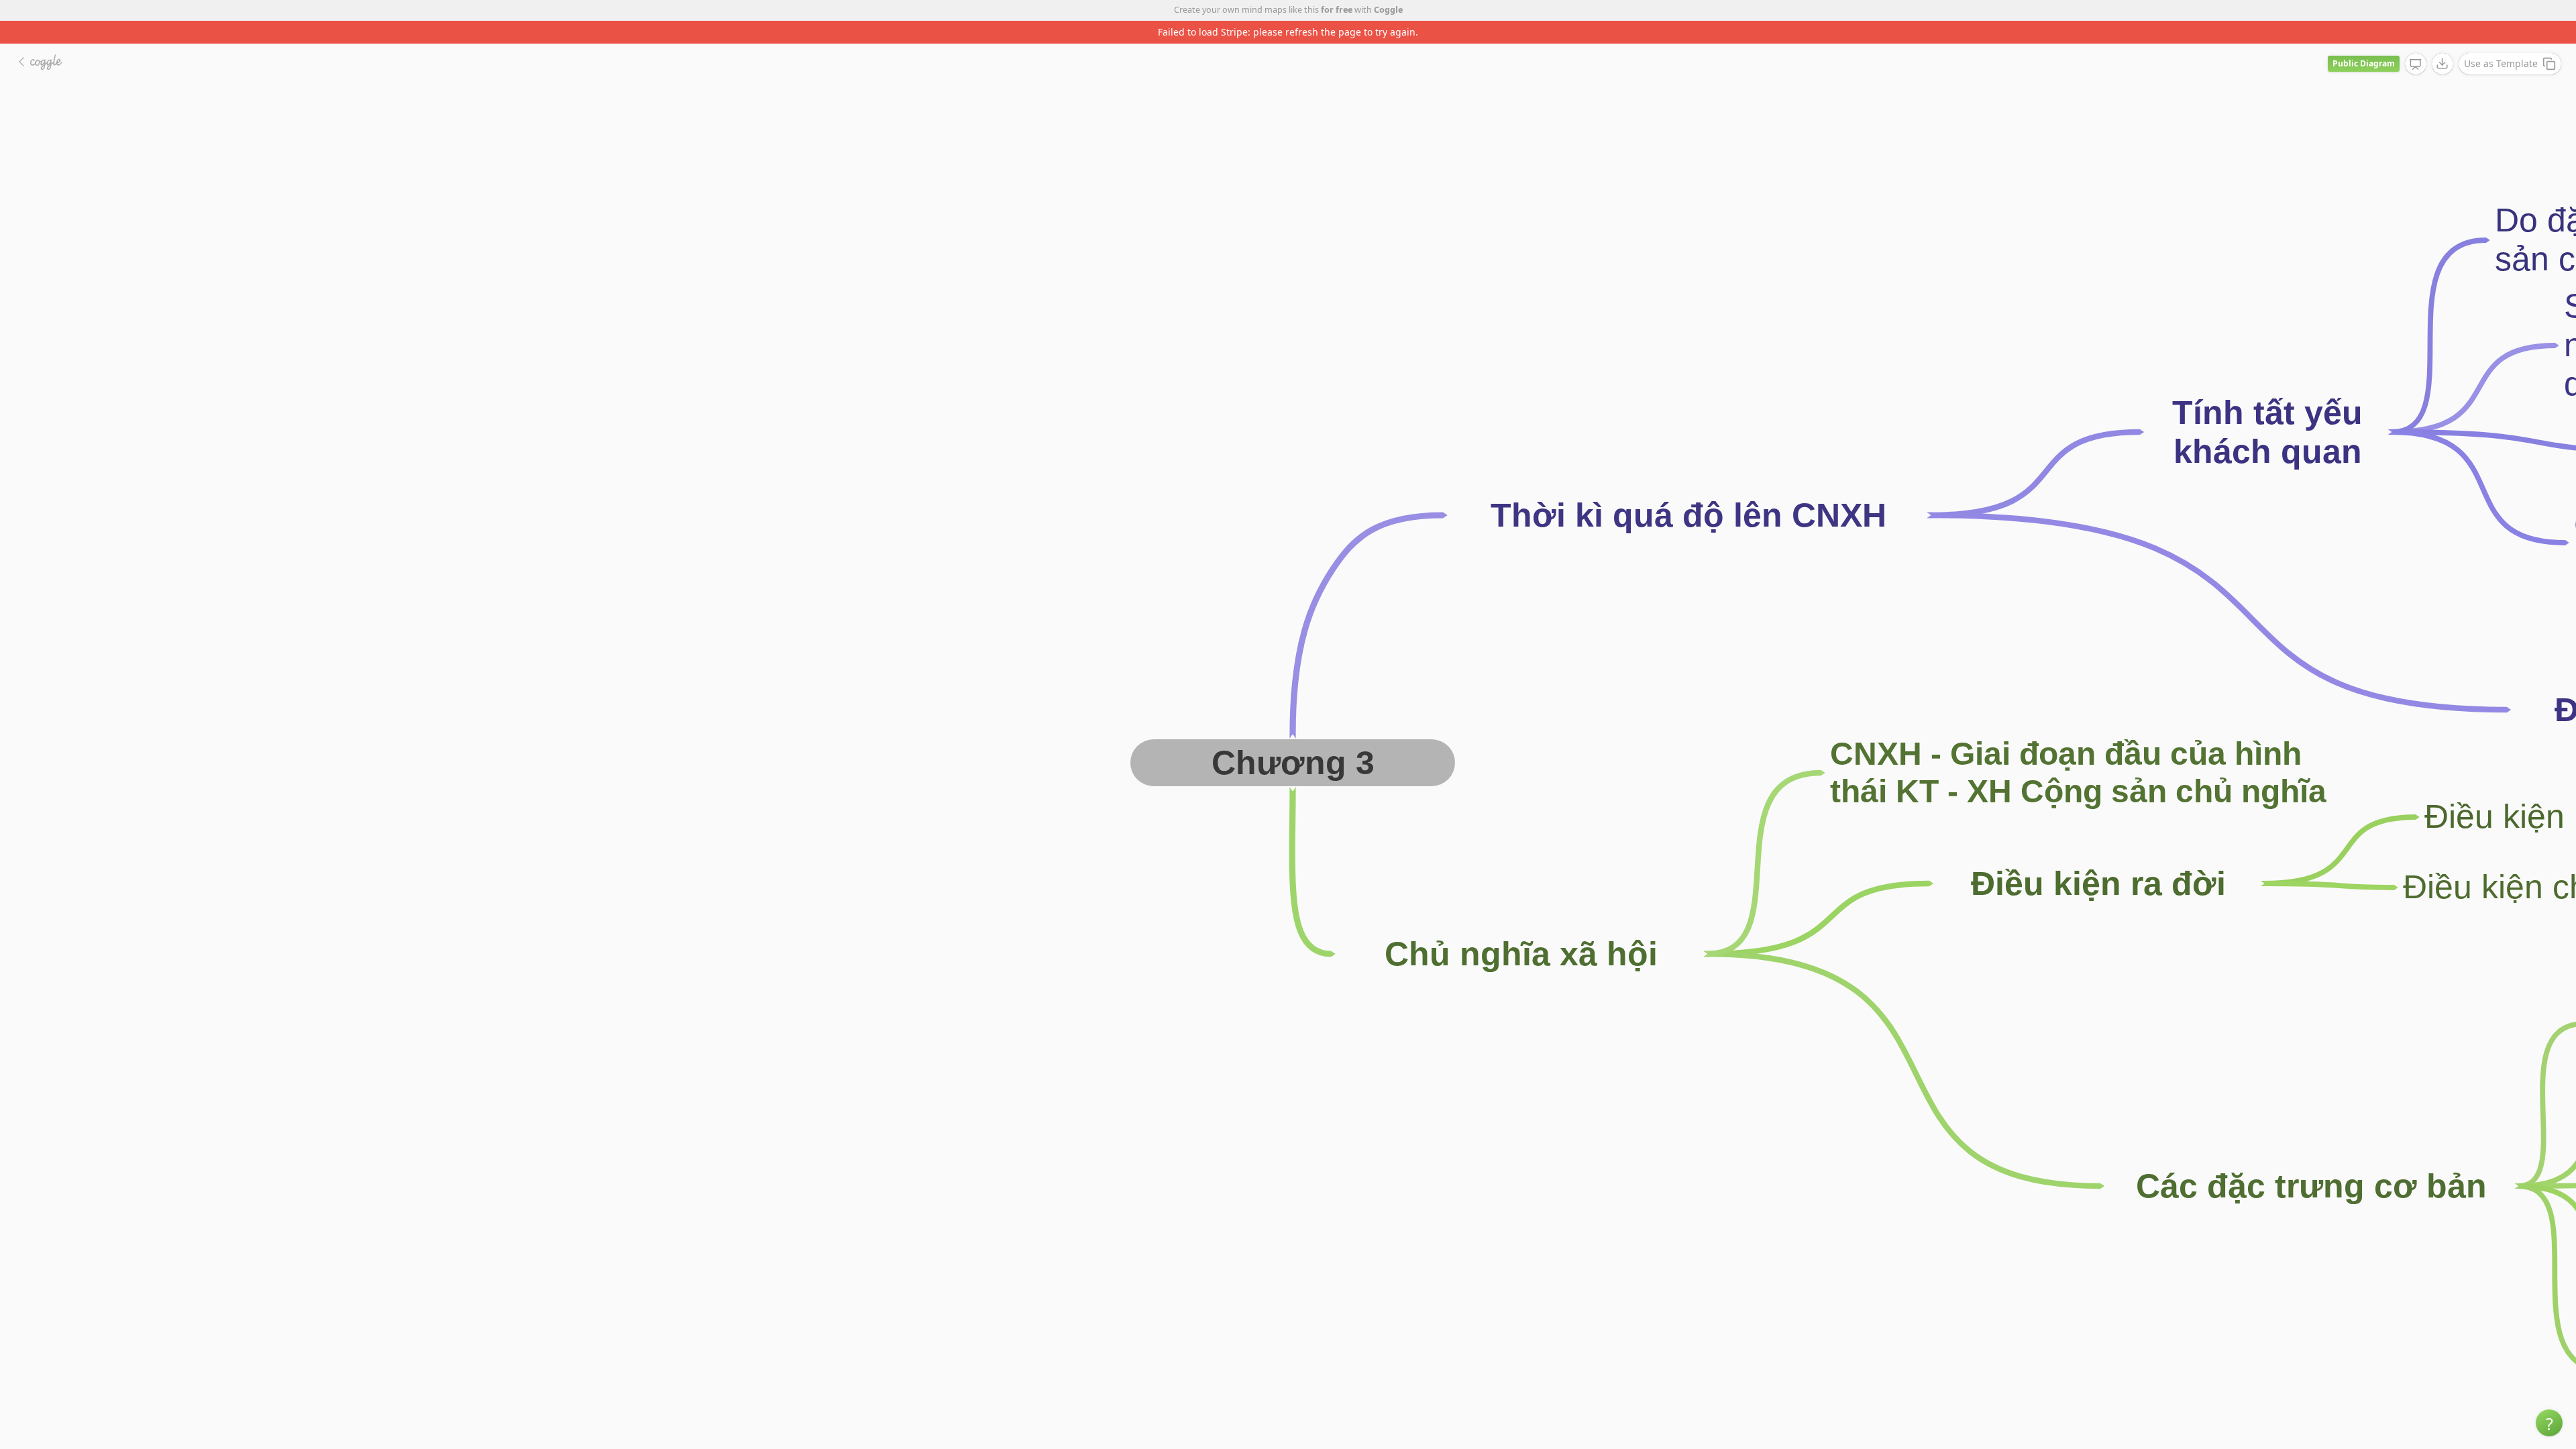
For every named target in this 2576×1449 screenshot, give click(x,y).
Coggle (1388, 10)
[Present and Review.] (2416, 42)
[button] (2549, 1423)
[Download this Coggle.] (2443, 41)
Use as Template (2501, 41)
